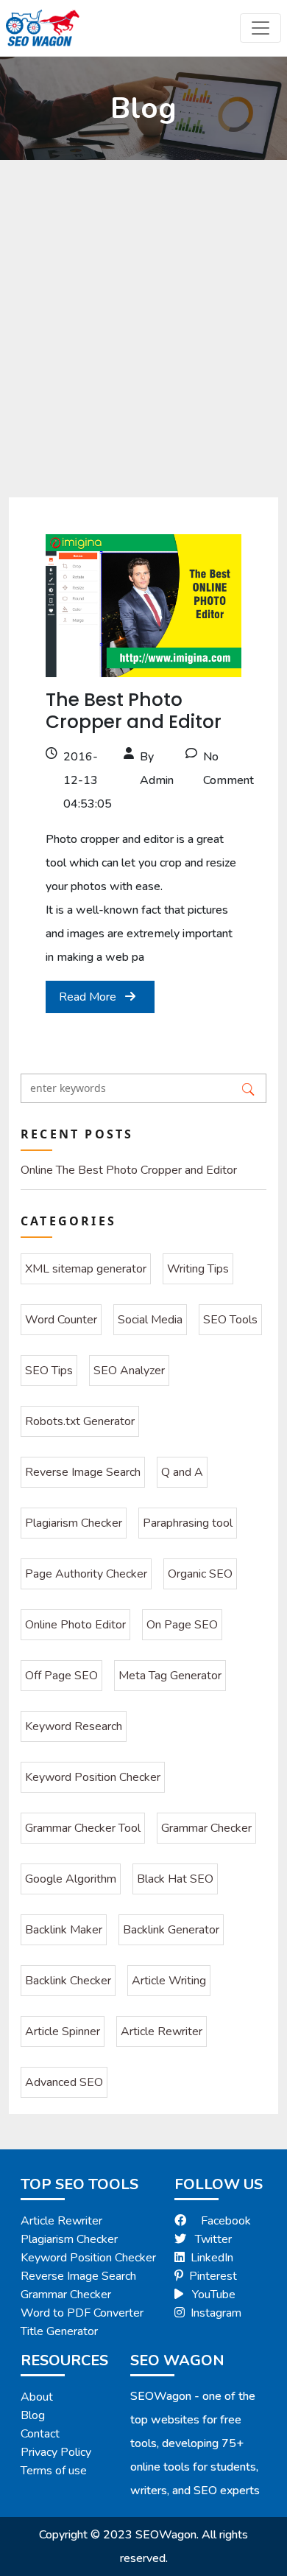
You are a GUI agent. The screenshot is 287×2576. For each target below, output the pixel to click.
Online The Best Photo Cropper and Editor (129, 1170)
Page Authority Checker (86, 1574)
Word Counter (61, 1320)
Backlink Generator (171, 1930)
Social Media (150, 1320)
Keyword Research (74, 1726)
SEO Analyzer (129, 1371)
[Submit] (248, 1088)
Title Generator (59, 2331)
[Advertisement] (143, 311)
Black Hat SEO (175, 1879)
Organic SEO (200, 1574)
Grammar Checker (206, 1828)
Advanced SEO (64, 2082)
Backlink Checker (68, 1981)
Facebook (226, 2221)
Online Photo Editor (75, 1625)
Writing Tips (198, 1269)
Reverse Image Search (83, 1472)
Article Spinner (63, 2031)
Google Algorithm (71, 1879)
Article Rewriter (162, 2031)
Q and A (182, 1472)
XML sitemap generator (86, 1269)
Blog (33, 2415)
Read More (89, 997)
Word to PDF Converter (82, 2313)
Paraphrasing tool (188, 1523)
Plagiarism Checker (74, 1523)
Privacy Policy (56, 2452)
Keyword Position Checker (93, 1777)
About (37, 2397)
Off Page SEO (61, 1676)
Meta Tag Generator (170, 1676)
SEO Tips (49, 1371)
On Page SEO (182, 1625)
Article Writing (169, 1981)
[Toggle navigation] (261, 28)
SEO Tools (230, 1320)
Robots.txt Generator (80, 1421)
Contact (40, 2434)
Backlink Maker (64, 1930)
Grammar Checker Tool (83, 1828)
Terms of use (54, 2471)
